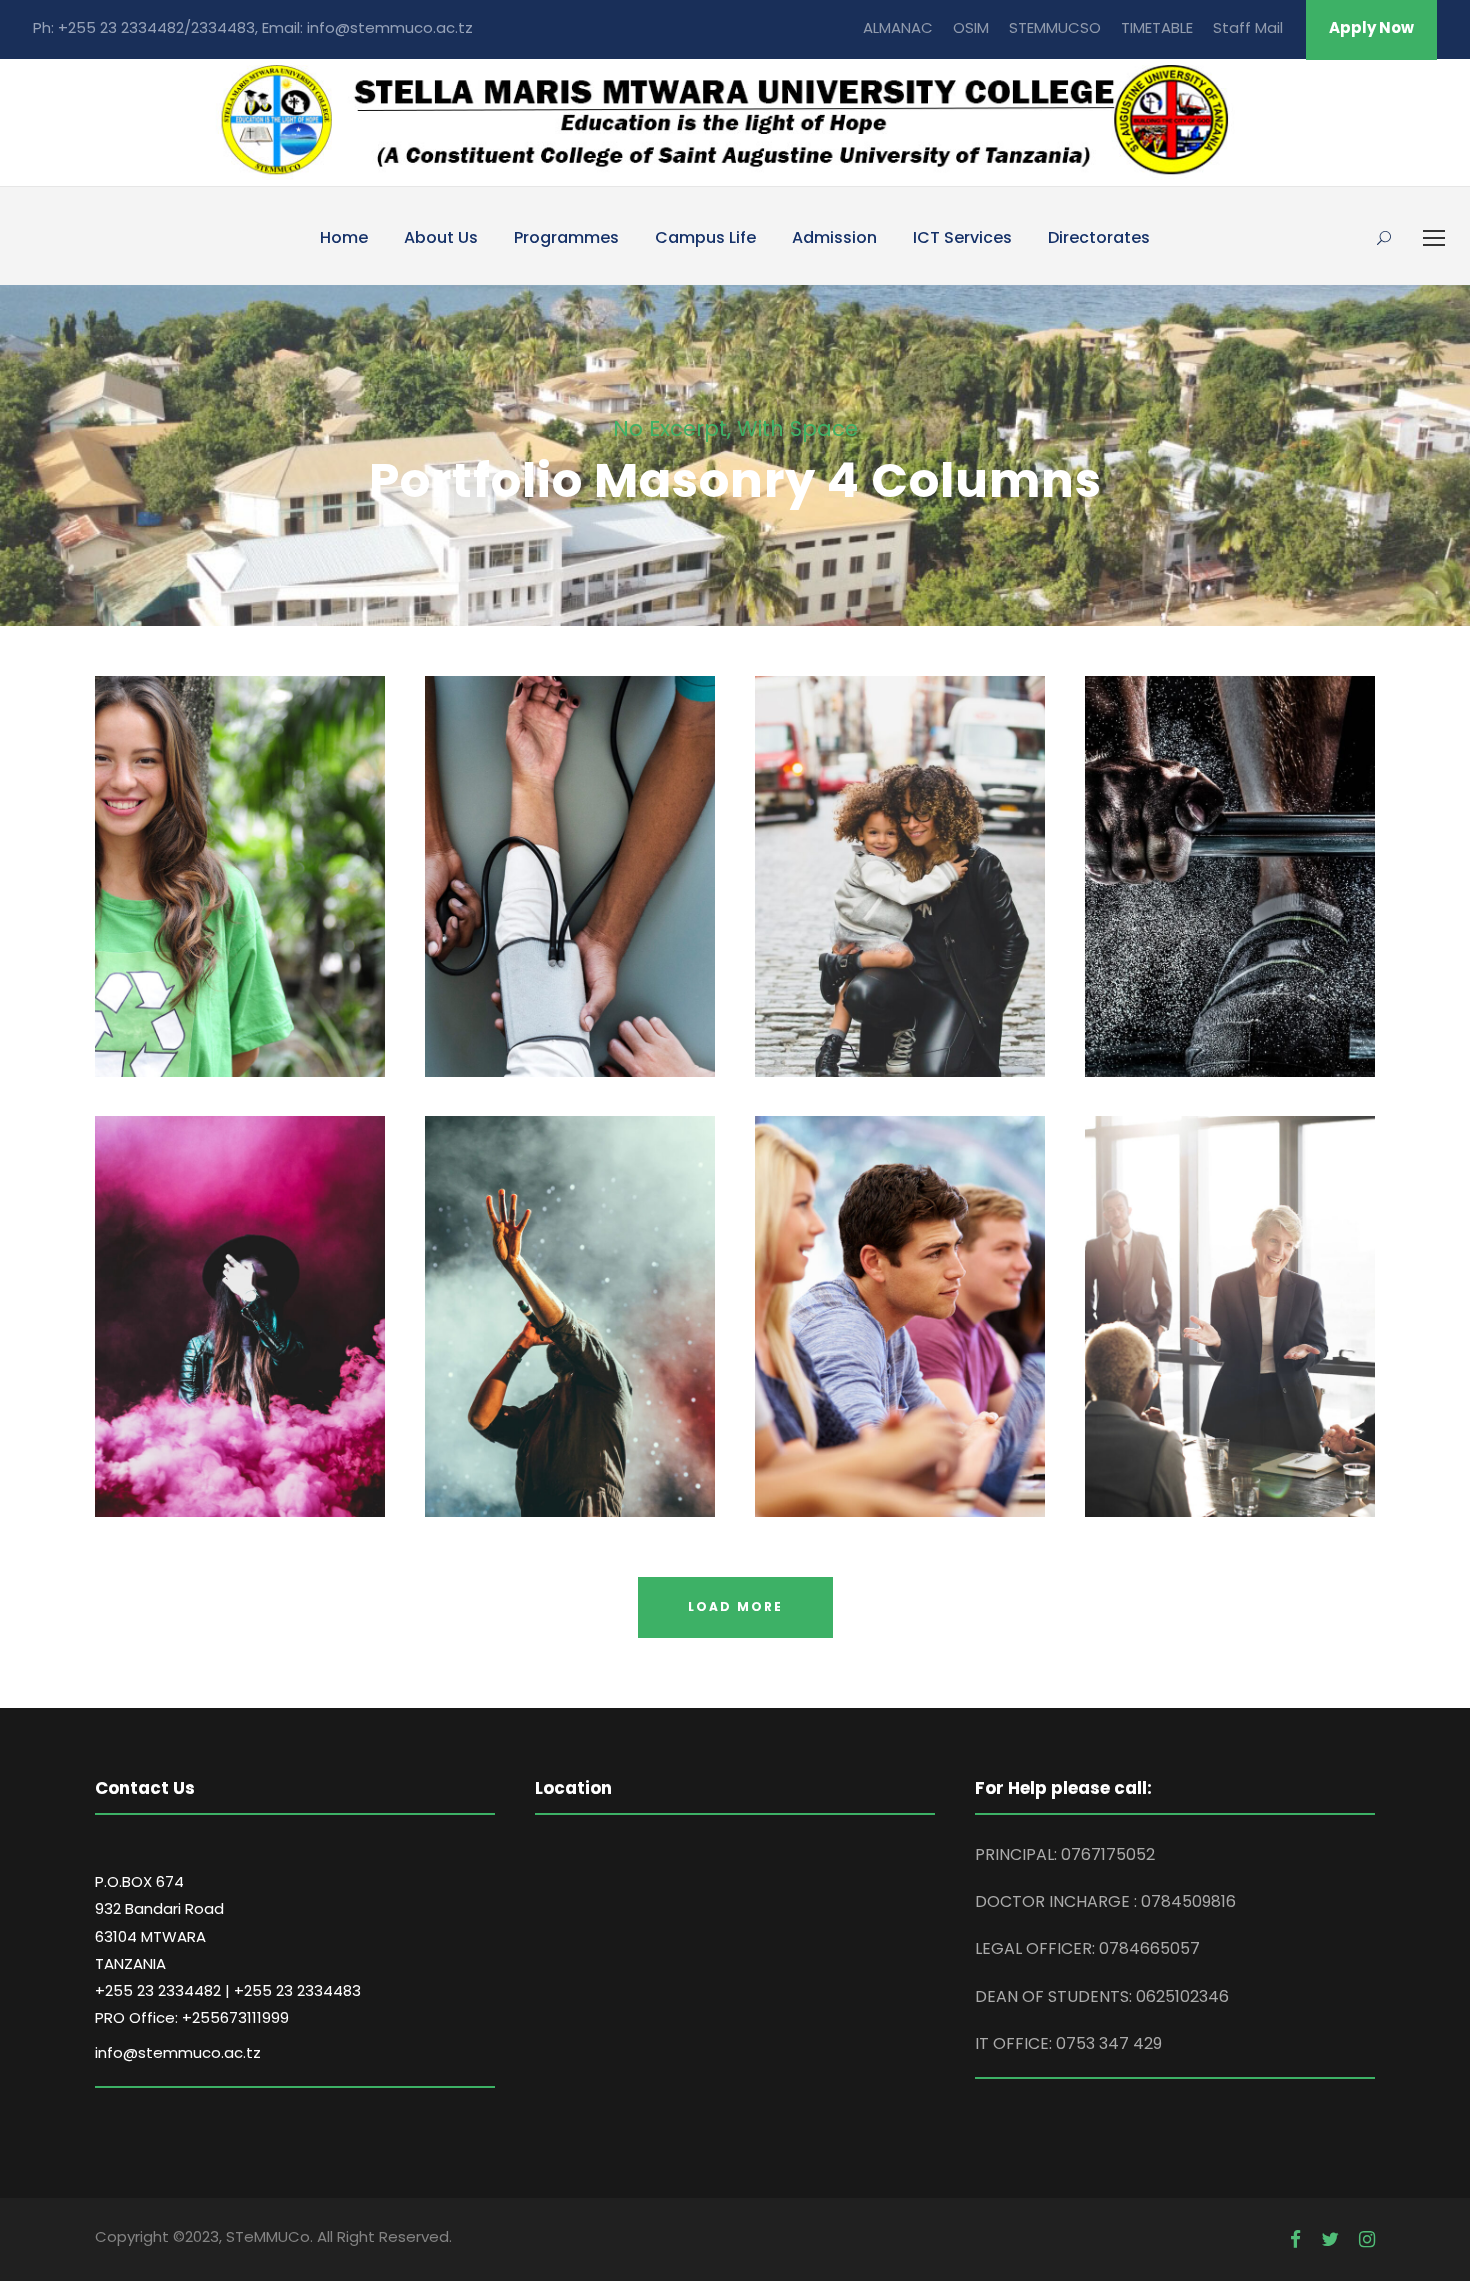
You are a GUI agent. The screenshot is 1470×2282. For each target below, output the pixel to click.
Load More (735, 1606)
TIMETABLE (1157, 27)
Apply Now (1371, 27)
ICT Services (962, 237)
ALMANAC (898, 27)
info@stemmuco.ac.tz (178, 2052)
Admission (834, 237)
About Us (441, 237)
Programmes (566, 237)
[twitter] (1330, 2240)
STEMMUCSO (1055, 27)
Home (344, 237)
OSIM (971, 27)
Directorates (1099, 237)
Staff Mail (1248, 27)
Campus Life (705, 237)
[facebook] (1295, 2240)
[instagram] (1367, 2240)
